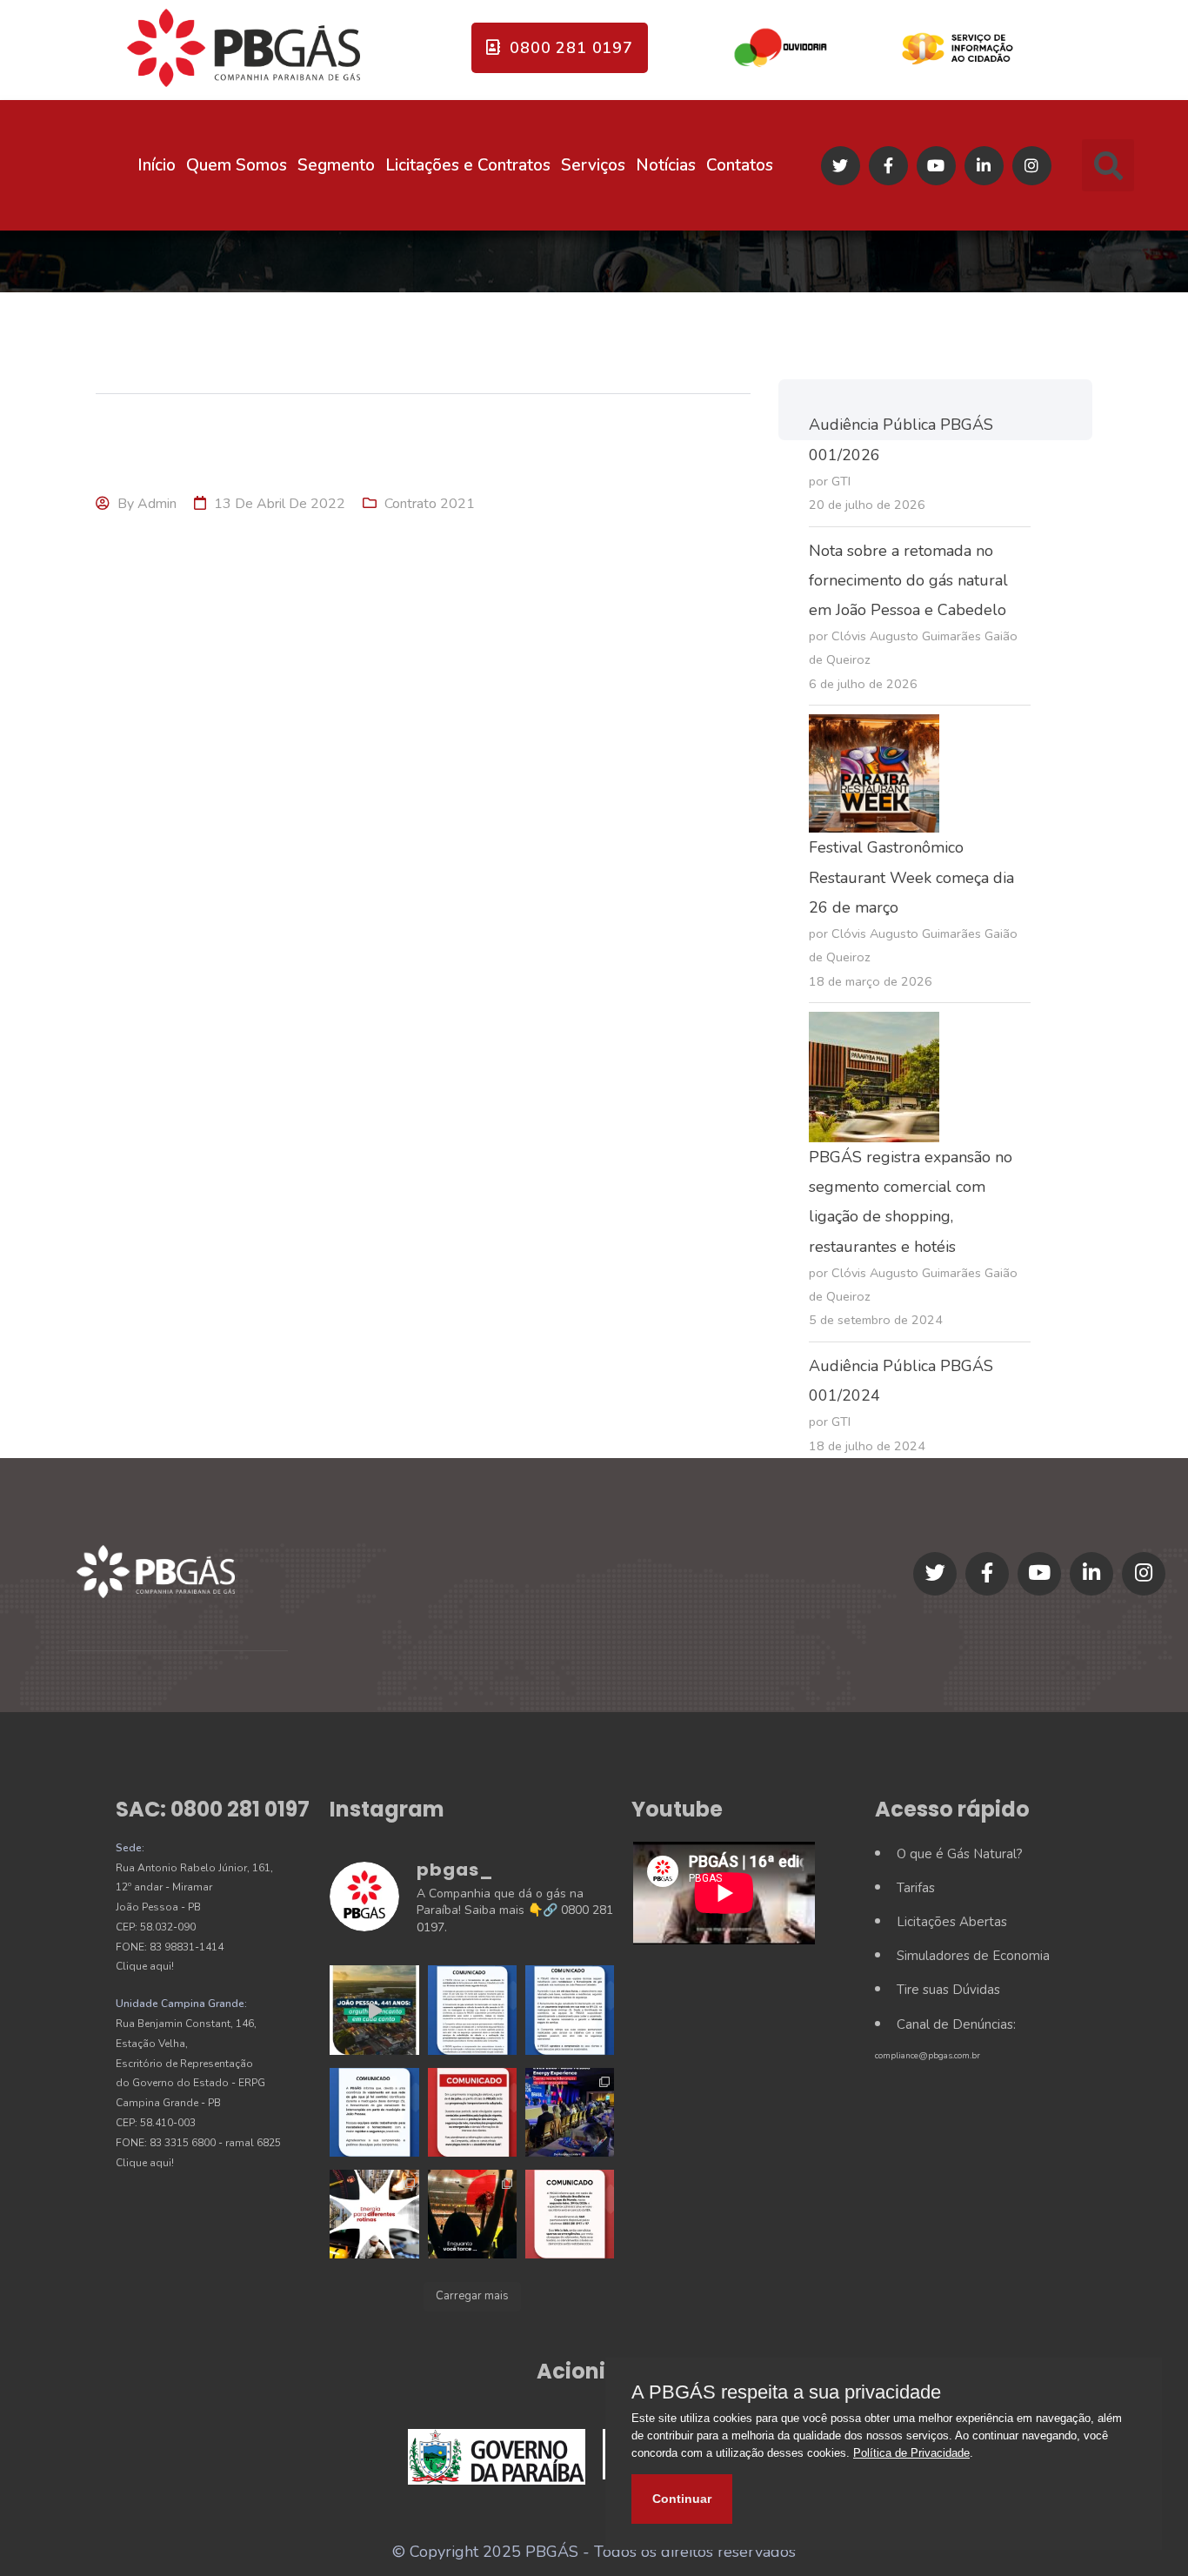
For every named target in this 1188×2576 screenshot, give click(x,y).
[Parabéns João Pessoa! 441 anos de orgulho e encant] (374, 2010)
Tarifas (916, 1888)
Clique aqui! (145, 1966)
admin (157, 504)
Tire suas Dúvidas (948, 1990)
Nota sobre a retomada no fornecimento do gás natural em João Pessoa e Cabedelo (908, 580)
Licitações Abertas (952, 1922)
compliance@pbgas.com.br (928, 2056)
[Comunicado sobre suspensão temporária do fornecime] (374, 2112)
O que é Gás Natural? (960, 1854)
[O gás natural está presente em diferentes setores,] (374, 2214)
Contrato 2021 (430, 504)
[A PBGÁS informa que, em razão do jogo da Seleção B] (570, 2214)
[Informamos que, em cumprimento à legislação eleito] (472, 2112)
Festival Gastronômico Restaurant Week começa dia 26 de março (911, 877)
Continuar (682, 2499)
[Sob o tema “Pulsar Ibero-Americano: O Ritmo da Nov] (570, 2112)
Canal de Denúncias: (956, 2024)
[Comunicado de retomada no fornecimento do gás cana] (472, 2010)
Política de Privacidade (911, 2453)
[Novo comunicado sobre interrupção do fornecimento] (570, 2010)
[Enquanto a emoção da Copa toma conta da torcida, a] (472, 2214)
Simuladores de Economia (973, 1956)
